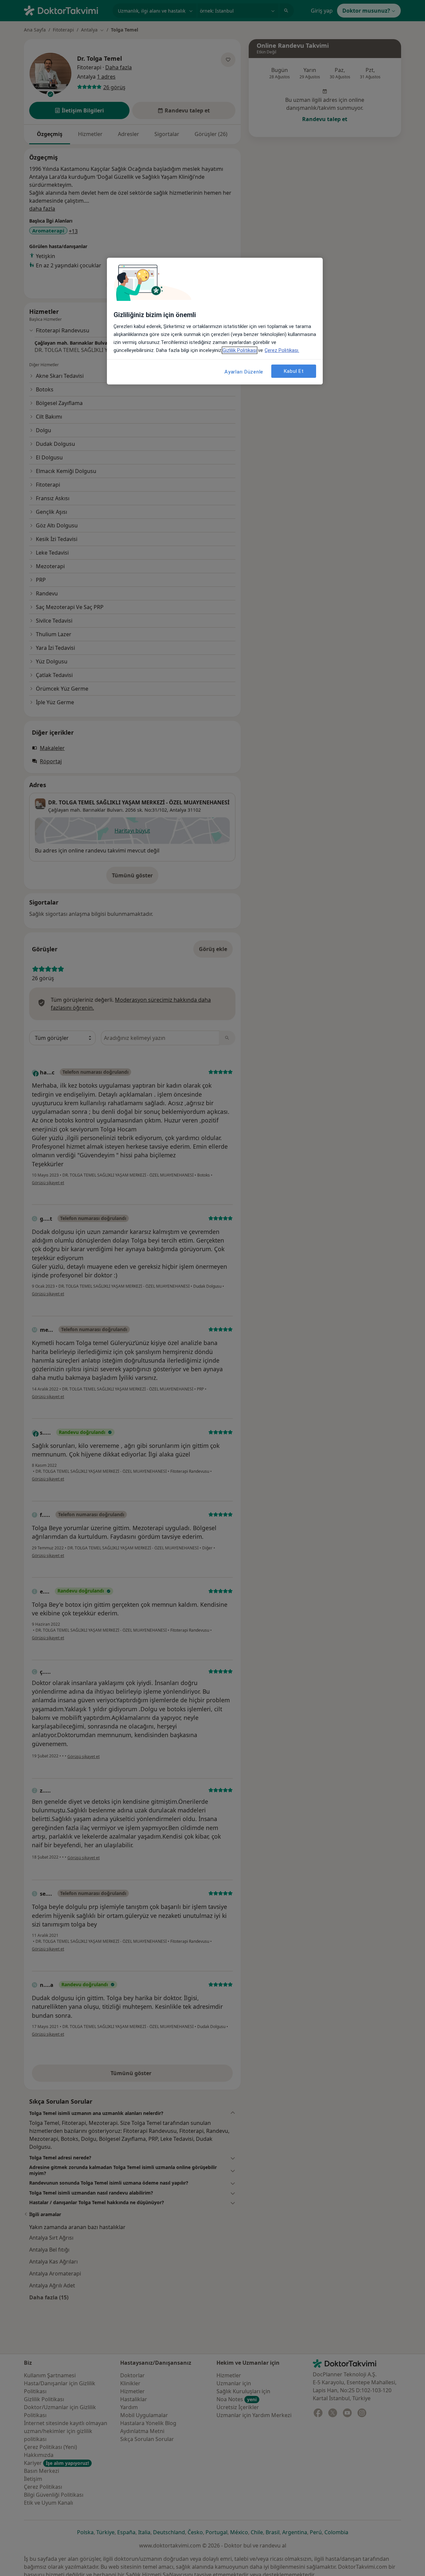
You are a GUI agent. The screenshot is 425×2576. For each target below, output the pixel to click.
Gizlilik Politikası (240, 350)
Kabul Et (294, 371)
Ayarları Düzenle (244, 372)
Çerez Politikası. (282, 350)
